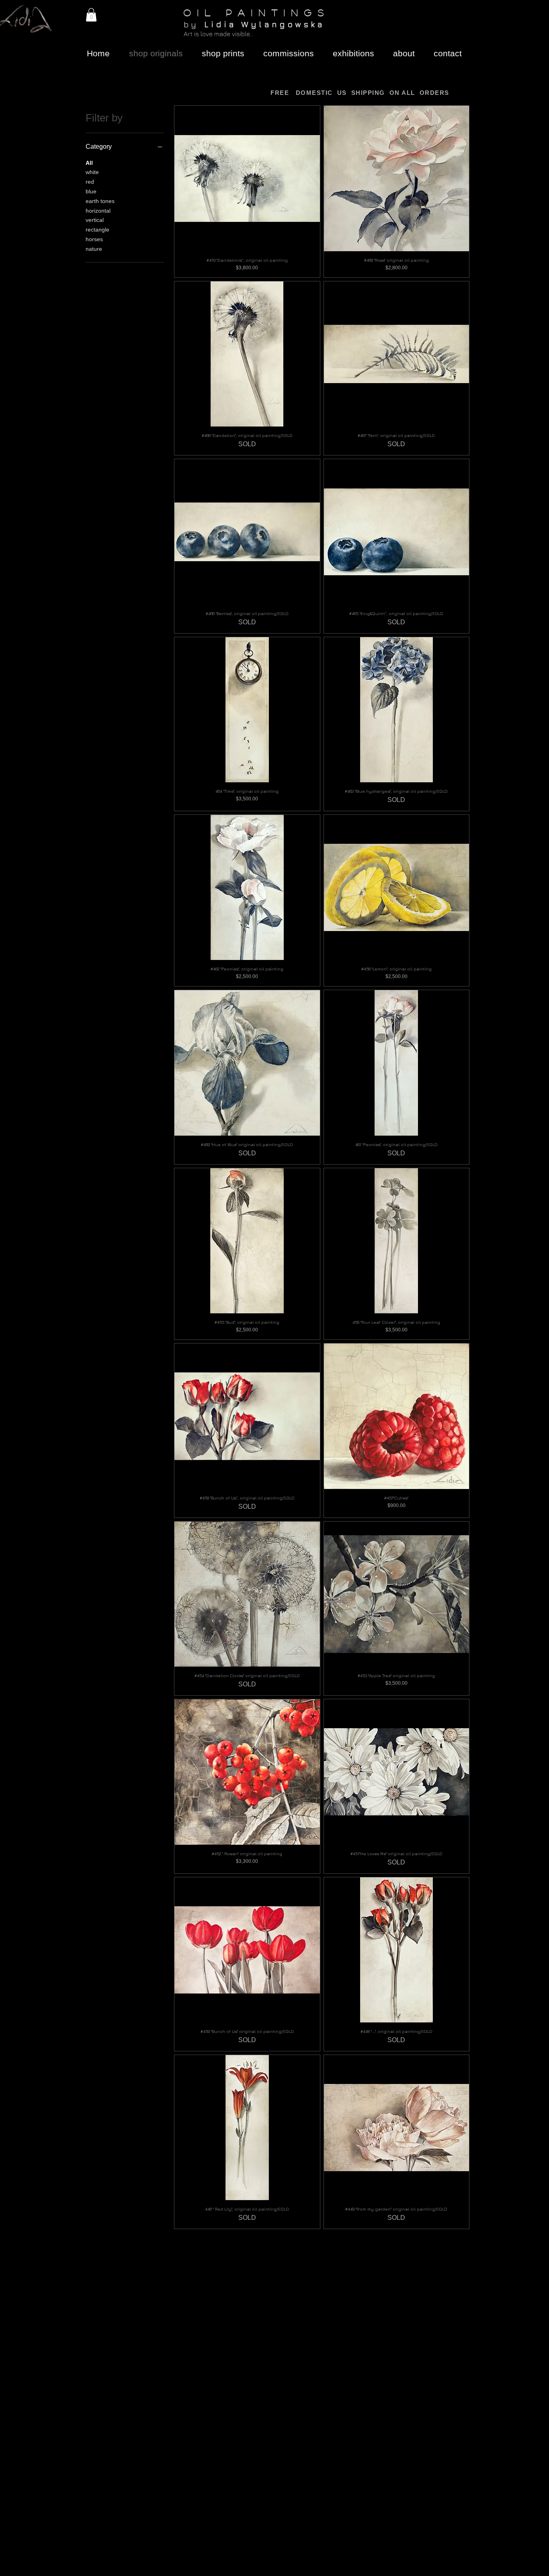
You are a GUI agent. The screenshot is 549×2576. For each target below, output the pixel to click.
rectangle (97, 230)
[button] (91, 15)
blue (91, 191)
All (89, 163)
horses (94, 239)
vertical (95, 220)
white (92, 172)
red (90, 182)
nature (94, 249)
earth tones (100, 201)
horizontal (98, 211)
